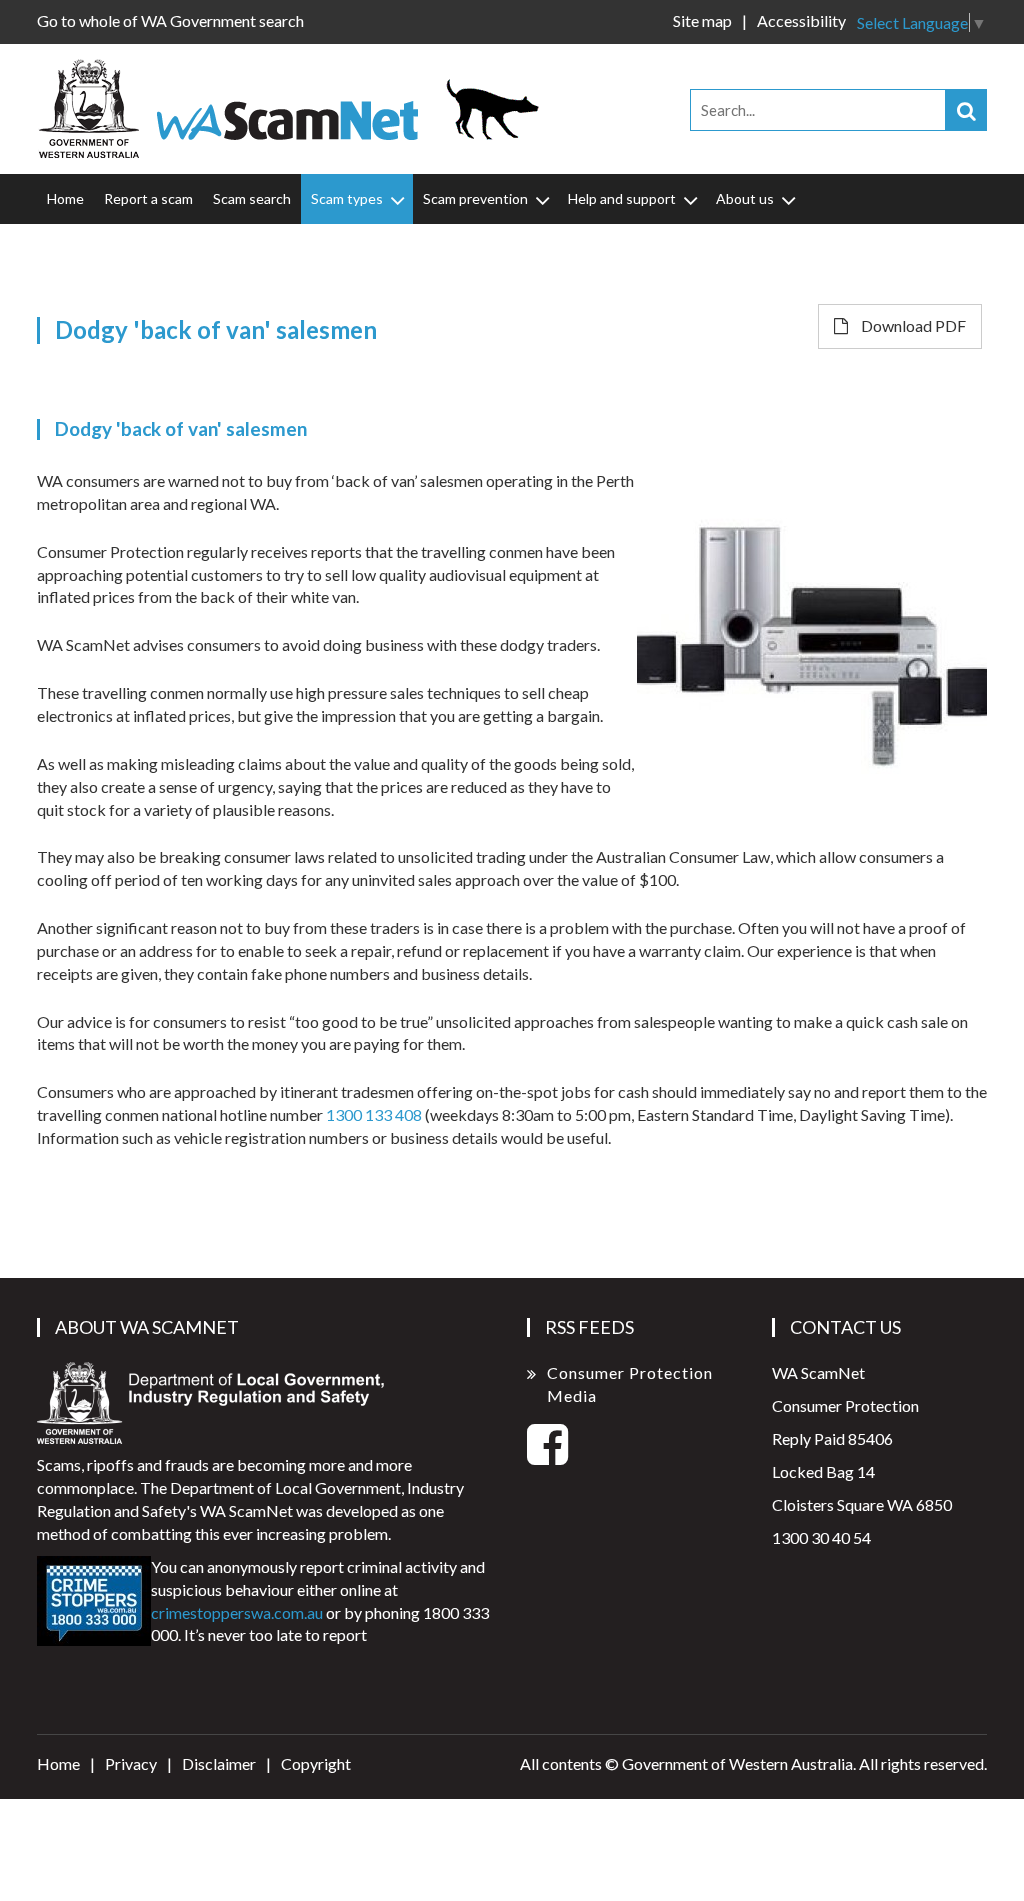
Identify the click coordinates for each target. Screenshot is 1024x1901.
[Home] (291, 106)
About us (745, 198)
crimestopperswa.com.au (237, 1612)
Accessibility (801, 20)
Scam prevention (475, 198)
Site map (702, 20)
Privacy (131, 1763)
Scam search (252, 198)
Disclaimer (219, 1763)
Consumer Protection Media (630, 1384)
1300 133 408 (374, 1114)
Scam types (347, 198)
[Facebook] (547, 1455)
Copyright (316, 1763)
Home (65, 198)
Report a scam (148, 198)
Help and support (622, 198)
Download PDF (912, 325)
